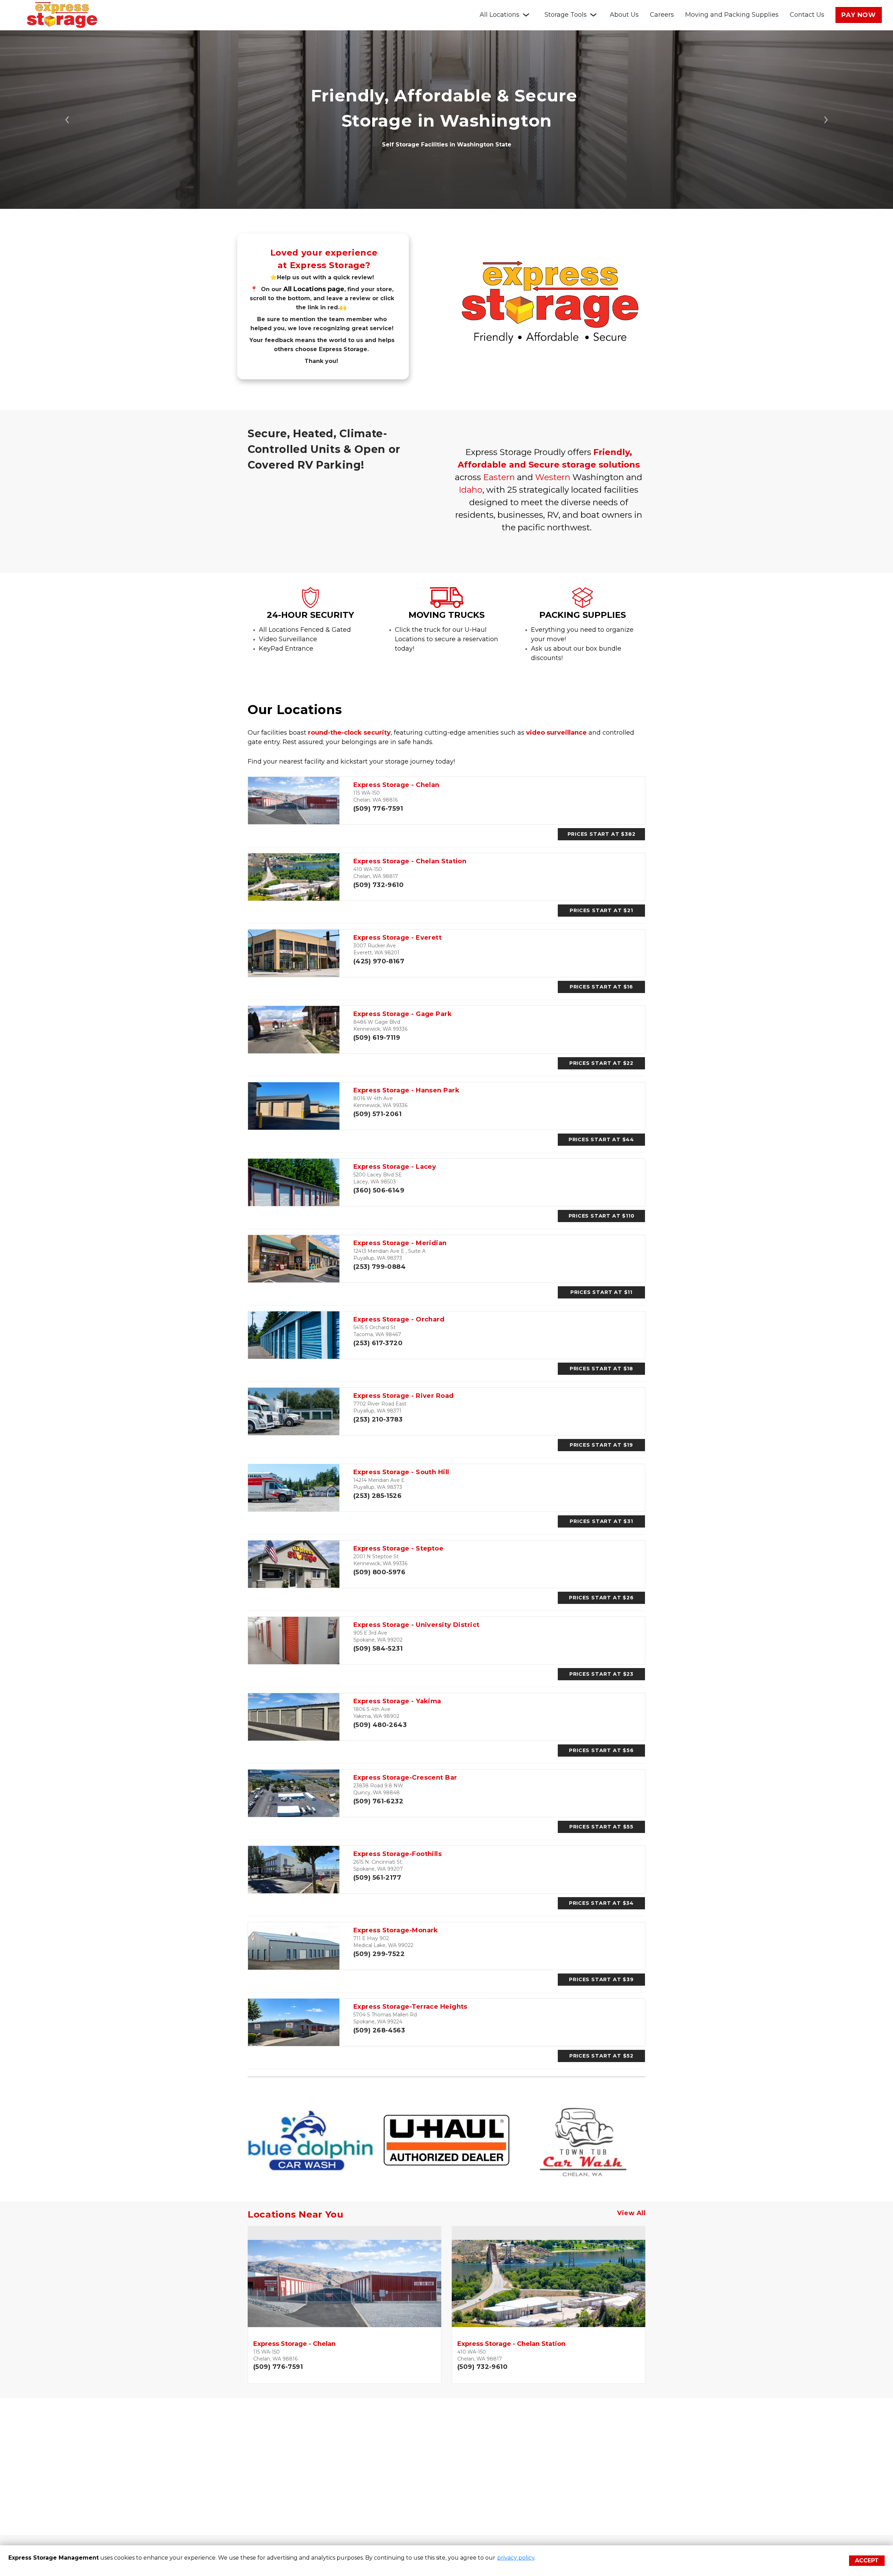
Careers (662, 15)
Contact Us (807, 15)
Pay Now (859, 15)
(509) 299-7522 (379, 1954)
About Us (624, 15)
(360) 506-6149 (379, 1190)
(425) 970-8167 (379, 961)
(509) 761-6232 (378, 1801)
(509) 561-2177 (377, 1878)
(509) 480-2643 (380, 1725)
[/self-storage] (310, 605)
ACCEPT (867, 2560)
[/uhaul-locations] (447, 605)
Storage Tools (566, 15)
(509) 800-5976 (379, 1572)
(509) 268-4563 (379, 2030)
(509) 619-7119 (377, 1038)
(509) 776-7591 (378, 809)
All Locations (500, 15)
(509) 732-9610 (378, 885)
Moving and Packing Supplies (732, 15)
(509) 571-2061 (377, 1114)
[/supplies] (583, 605)
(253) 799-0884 (380, 1267)
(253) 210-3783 (378, 1419)
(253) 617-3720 (378, 1343)
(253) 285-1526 (377, 1496)
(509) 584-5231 (378, 1649)
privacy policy (516, 2558)
